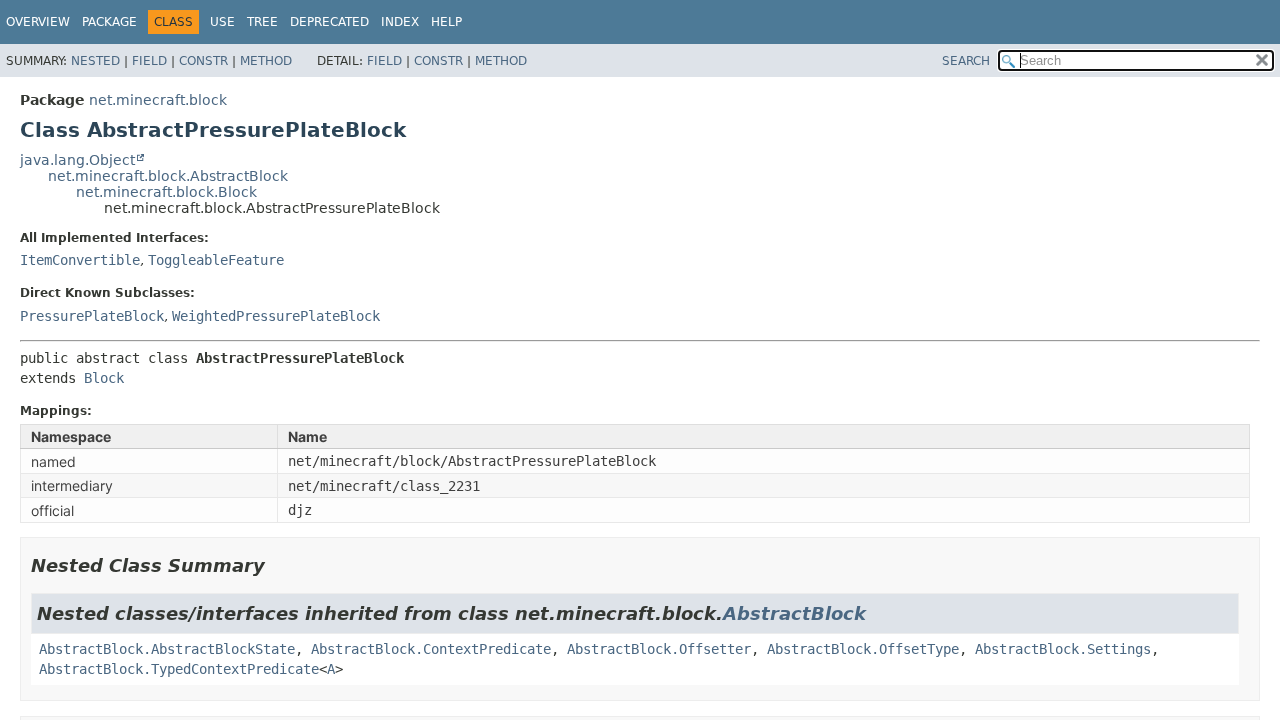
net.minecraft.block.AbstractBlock (168, 176)
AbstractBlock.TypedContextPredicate (179, 669)
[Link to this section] (279, 565)
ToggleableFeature (216, 260)
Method (266, 61)
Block (104, 378)
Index (400, 22)
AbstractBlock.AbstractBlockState (167, 649)
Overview (38, 22)
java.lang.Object (77, 160)
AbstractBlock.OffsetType (863, 649)
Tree (262, 22)
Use (222, 22)
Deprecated (329, 22)
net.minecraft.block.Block (166, 192)
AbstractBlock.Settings (1063, 649)
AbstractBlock (794, 613)
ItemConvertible (80, 260)
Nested (95, 61)
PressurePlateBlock (92, 316)
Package (109, 22)
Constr (203, 61)
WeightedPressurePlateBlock (276, 316)
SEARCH (966, 61)
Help (446, 22)
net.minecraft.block (158, 100)
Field (149, 61)
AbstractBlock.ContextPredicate (431, 649)
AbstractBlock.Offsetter (659, 649)
